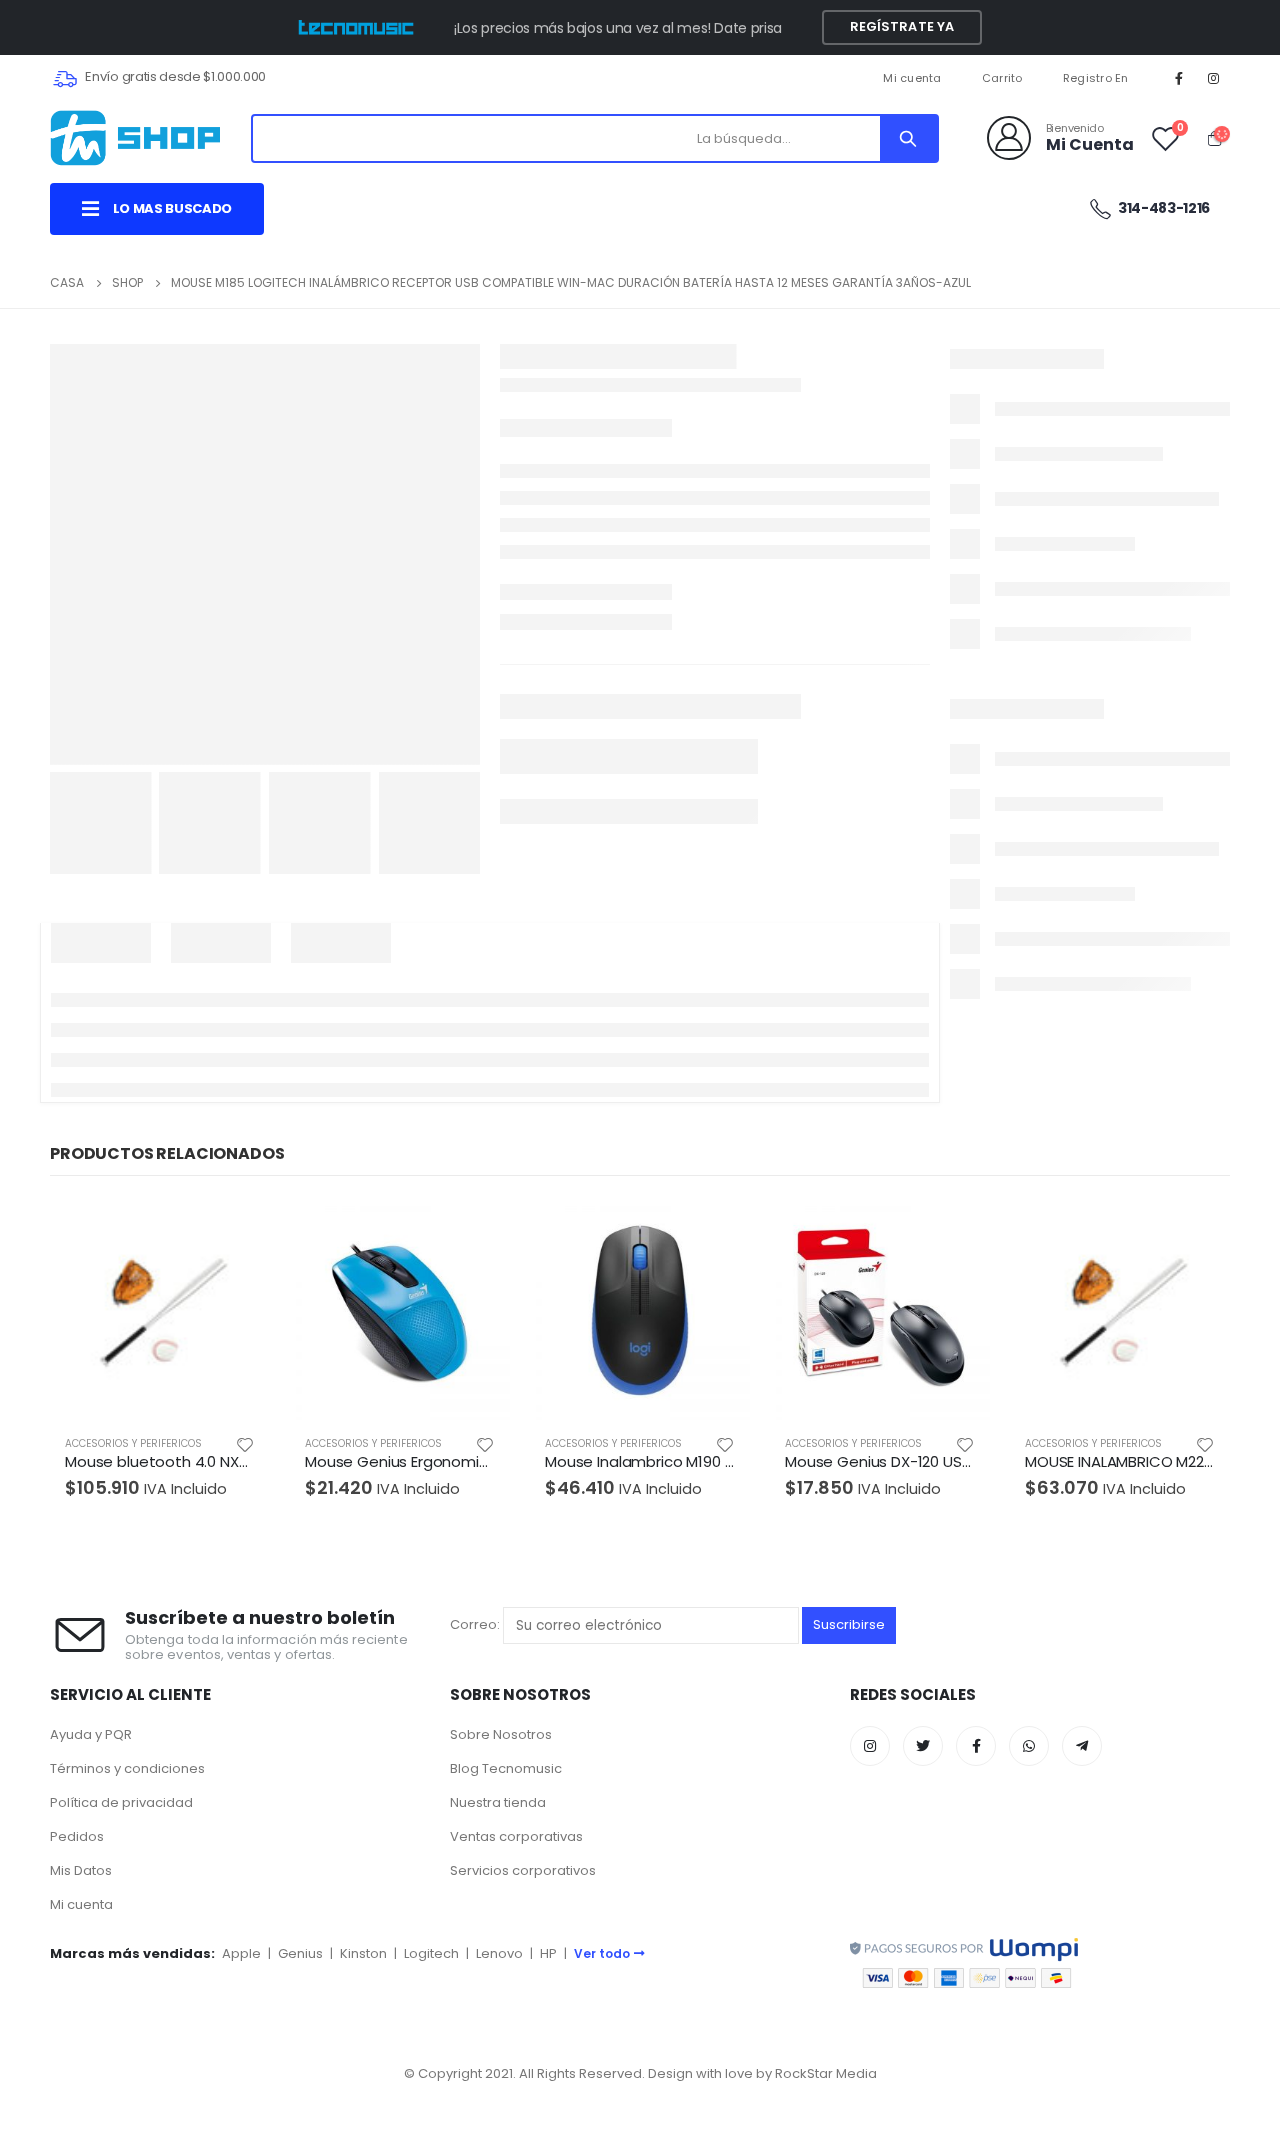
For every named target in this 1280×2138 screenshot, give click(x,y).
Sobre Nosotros (501, 1734)
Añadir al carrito (237, 1233)
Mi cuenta (912, 78)
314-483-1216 (1163, 208)
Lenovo (499, 1953)
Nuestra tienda (498, 1802)
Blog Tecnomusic (506, 1768)
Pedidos (77, 1836)
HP (548, 1953)
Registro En (1096, 78)
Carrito (1002, 78)
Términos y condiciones (127, 1768)
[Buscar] (908, 138)
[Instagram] (1214, 78)
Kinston (363, 1953)
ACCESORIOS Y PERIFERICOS (133, 1443)
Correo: (476, 1624)
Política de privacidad (121, 1802)
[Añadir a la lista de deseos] (245, 1443)
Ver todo (602, 1953)
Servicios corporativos (523, 1870)
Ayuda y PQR (91, 1734)
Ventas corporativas (516, 1836)
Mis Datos (81, 1870)
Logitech (431, 1953)
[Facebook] (1179, 78)
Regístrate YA (902, 26)
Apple (241, 1953)
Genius (300, 1953)
